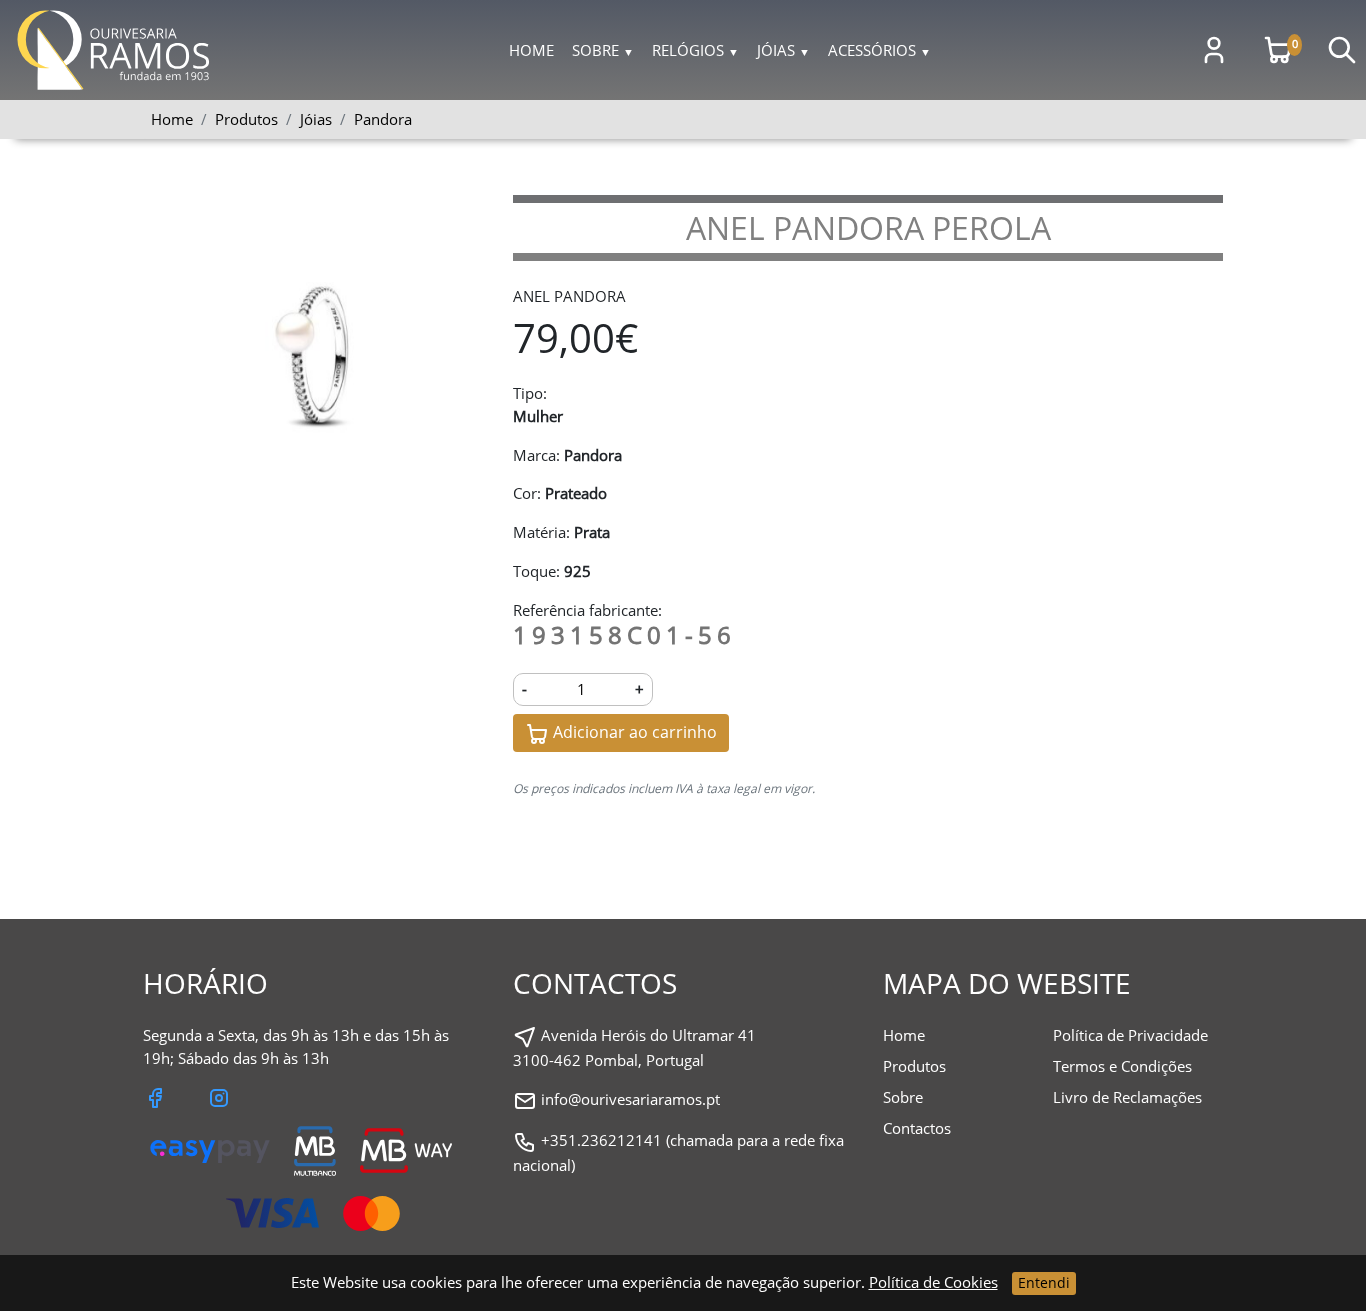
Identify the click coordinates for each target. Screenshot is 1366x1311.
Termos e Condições (1122, 1066)
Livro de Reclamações (1127, 1097)
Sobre (603, 50)
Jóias (783, 50)
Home (531, 50)
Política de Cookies (933, 1282)
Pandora (383, 119)
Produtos (914, 1066)
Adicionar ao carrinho (633, 732)
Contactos (917, 1128)
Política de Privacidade (1130, 1035)
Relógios (695, 50)
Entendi (1044, 1282)
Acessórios (879, 50)
